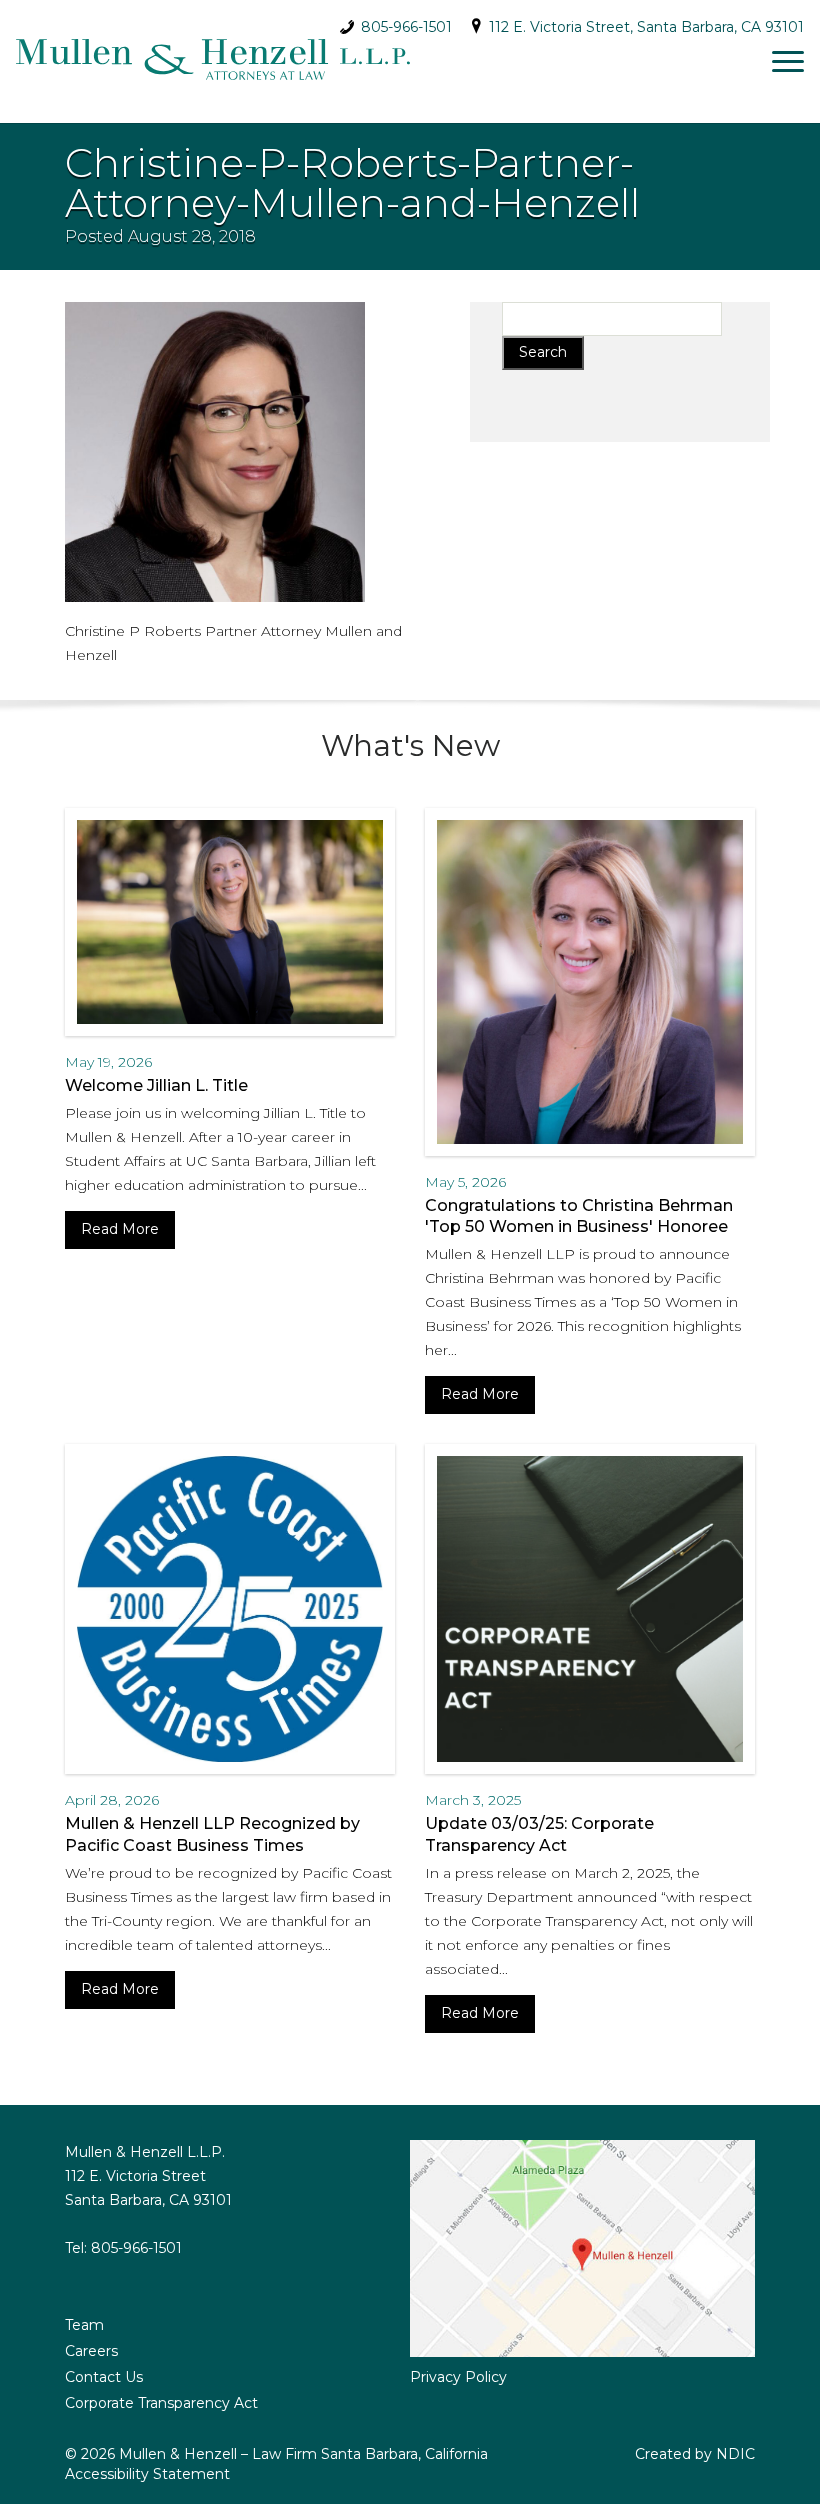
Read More (120, 1229)
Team (84, 2325)
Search (543, 352)
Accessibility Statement (147, 2474)
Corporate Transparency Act (161, 2403)
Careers (91, 2351)
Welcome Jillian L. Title (156, 1085)
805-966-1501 (404, 21)
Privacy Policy (458, 2377)
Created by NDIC (695, 2454)
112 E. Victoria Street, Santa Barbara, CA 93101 (644, 27)
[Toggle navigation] (788, 61)
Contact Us (104, 2377)
